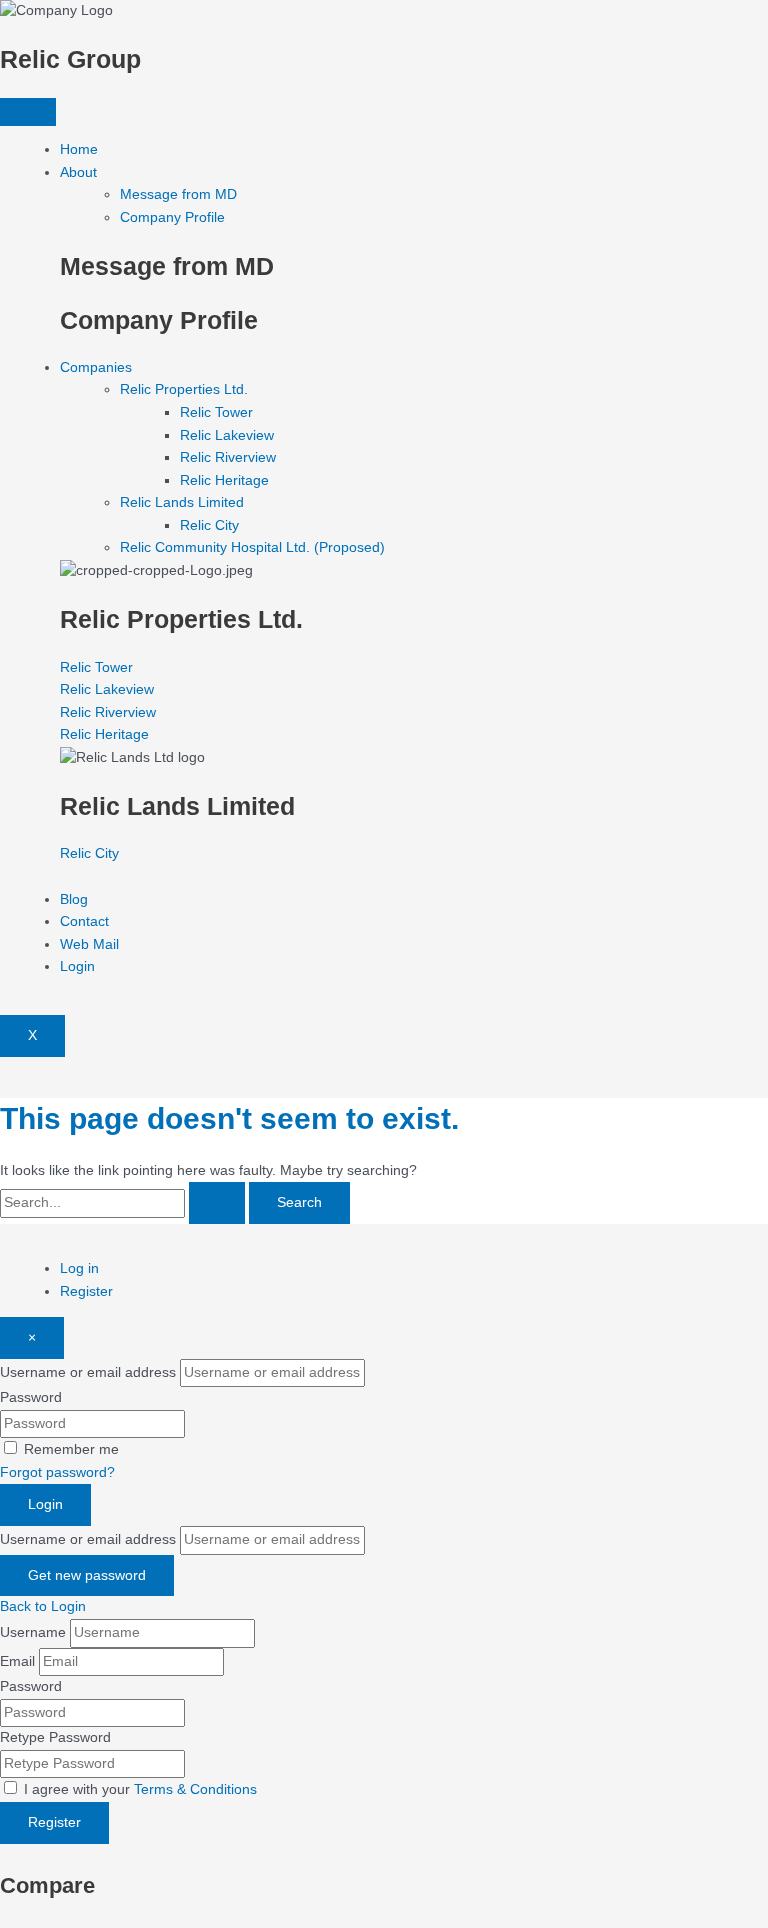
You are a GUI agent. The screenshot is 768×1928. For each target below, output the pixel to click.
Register (86, 1291)
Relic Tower (216, 412)
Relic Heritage (224, 480)
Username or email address (88, 1372)
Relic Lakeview (227, 435)
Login (77, 966)
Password (31, 1397)
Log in (79, 1268)
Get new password (87, 1575)
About (78, 172)
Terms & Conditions (195, 1789)
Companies (96, 367)
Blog (74, 899)
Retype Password (55, 1737)
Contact (84, 921)
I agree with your (140, 1789)
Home (79, 149)
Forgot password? (57, 1472)
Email (17, 1661)
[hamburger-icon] (28, 112)
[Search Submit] (217, 1203)
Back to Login (43, 1606)
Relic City (209, 525)
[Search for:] (124, 1202)
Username (33, 1632)
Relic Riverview (228, 457)
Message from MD (178, 194)
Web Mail (89, 944)
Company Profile (172, 217)
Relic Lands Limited (182, 502)
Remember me (71, 1449)
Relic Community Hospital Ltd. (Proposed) (252, 547)
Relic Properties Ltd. (184, 389)
